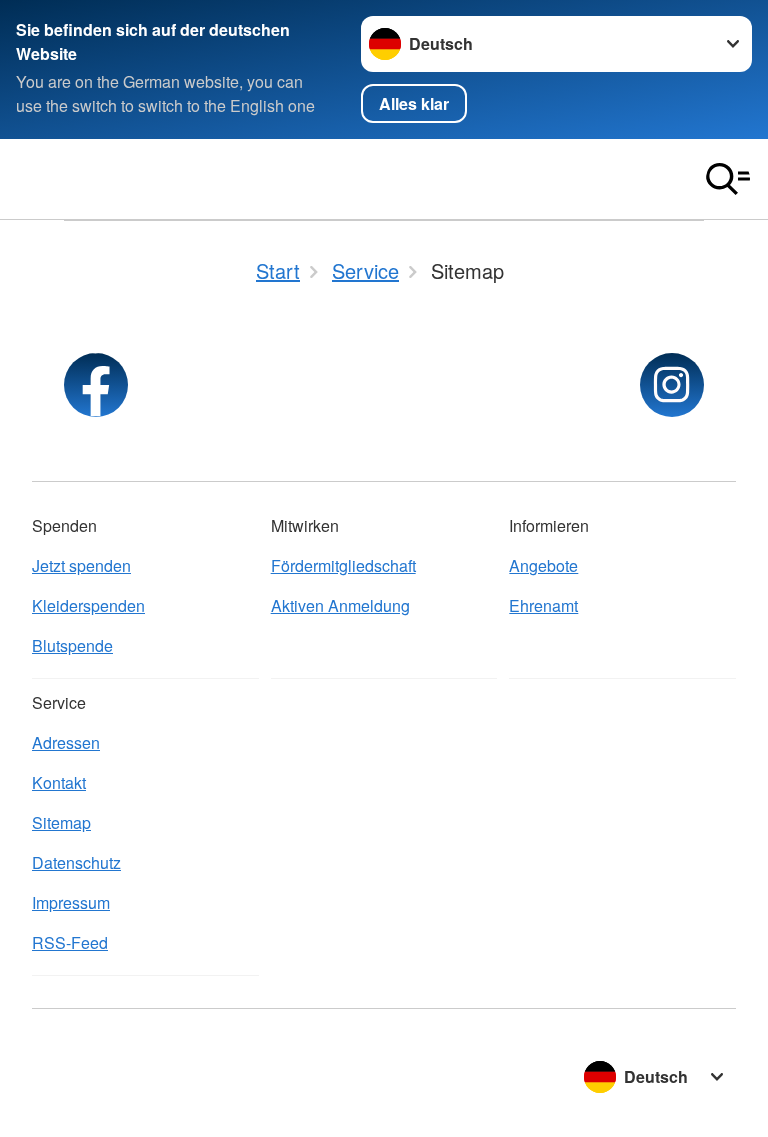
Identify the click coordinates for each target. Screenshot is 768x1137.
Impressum (71, 902)
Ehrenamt (543, 605)
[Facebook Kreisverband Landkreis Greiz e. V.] (96, 385)
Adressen (66, 742)
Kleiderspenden (88, 605)
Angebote (543, 565)
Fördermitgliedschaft (343, 565)
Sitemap (61, 822)
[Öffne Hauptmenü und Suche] (728, 179)
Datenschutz (76, 862)
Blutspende (72, 645)
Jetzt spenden (81, 565)
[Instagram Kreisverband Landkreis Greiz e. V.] (672, 385)
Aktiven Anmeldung (340, 605)
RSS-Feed (70, 942)
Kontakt (59, 782)
